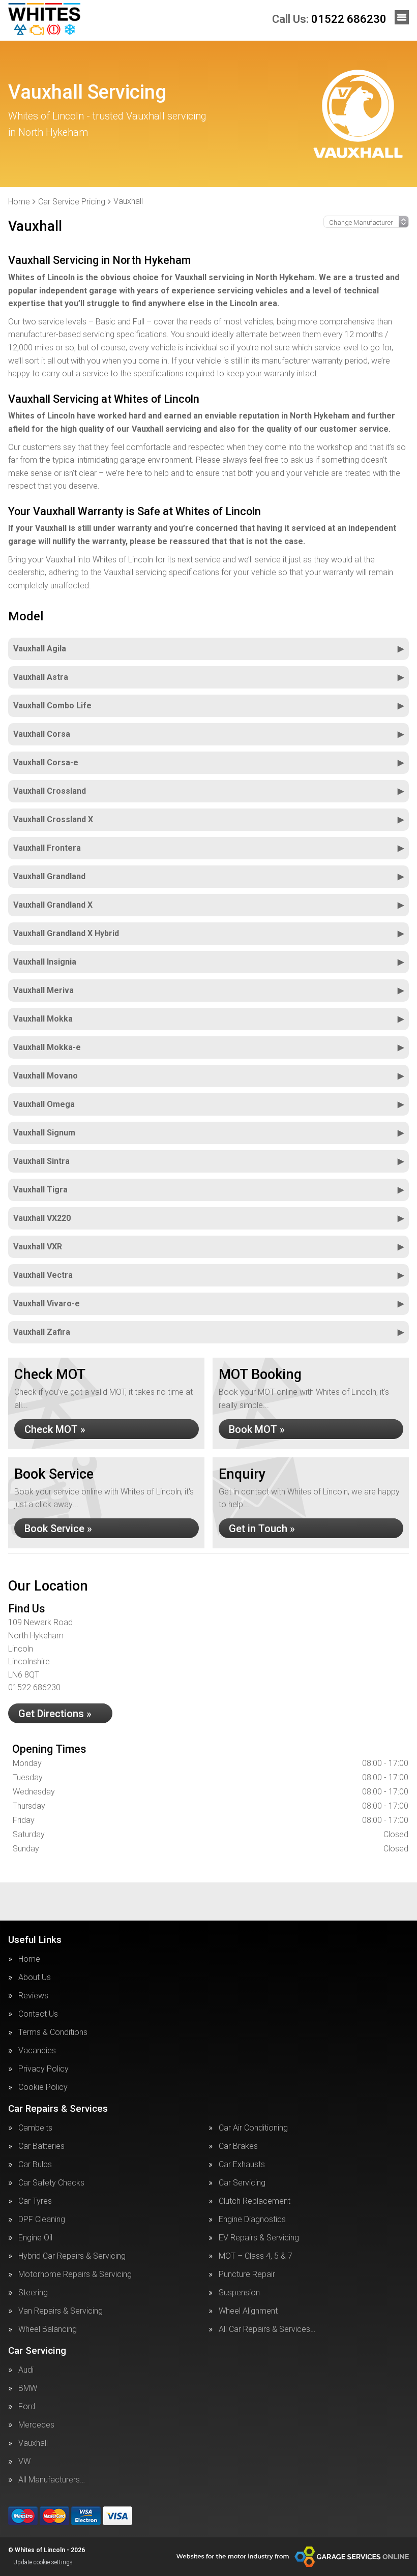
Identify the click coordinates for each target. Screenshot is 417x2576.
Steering (33, 2293)
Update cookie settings (43, 2562)
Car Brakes (238, 2146)
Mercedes (36, 2425)
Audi (26, 2370)
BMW (28, 2388)
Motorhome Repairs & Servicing (75, 2274)
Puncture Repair (247, 2274)
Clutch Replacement (255, 2201)
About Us (35, 1978)
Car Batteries (41, 2146)
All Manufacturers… (52, 2480)
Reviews (33, 1996)
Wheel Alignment (248, 2311)
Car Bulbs (35, 2165)
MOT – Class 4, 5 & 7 (256, 2256)
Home (29, 1959)
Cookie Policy (43, 2087)
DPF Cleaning (42, 2220)
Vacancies (37, 2051)
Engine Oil (35, 2238)
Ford (27, 2407)
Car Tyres (35, 2201)
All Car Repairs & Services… (267, 2329)
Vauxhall (33, 2443)
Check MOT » (55, 1429)
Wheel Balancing (48, 2329)
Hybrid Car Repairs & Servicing (72, 2256)
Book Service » (58, 1529)
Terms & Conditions (53, 2032)
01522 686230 (329, 19)
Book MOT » (257, 1429)
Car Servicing (242, 2183)
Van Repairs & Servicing (61, 2311)
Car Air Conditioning (253, 2128)
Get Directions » (55, 1714)
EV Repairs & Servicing (259, 2238)
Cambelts (35, 2128)
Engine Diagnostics (252, 2220)
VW (24, 2462)
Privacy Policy (43, 2069)
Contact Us (38, 2014)
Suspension (239, 2293)
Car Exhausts (242, 2165)
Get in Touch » (262, 1529)
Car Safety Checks (51, 2183)
